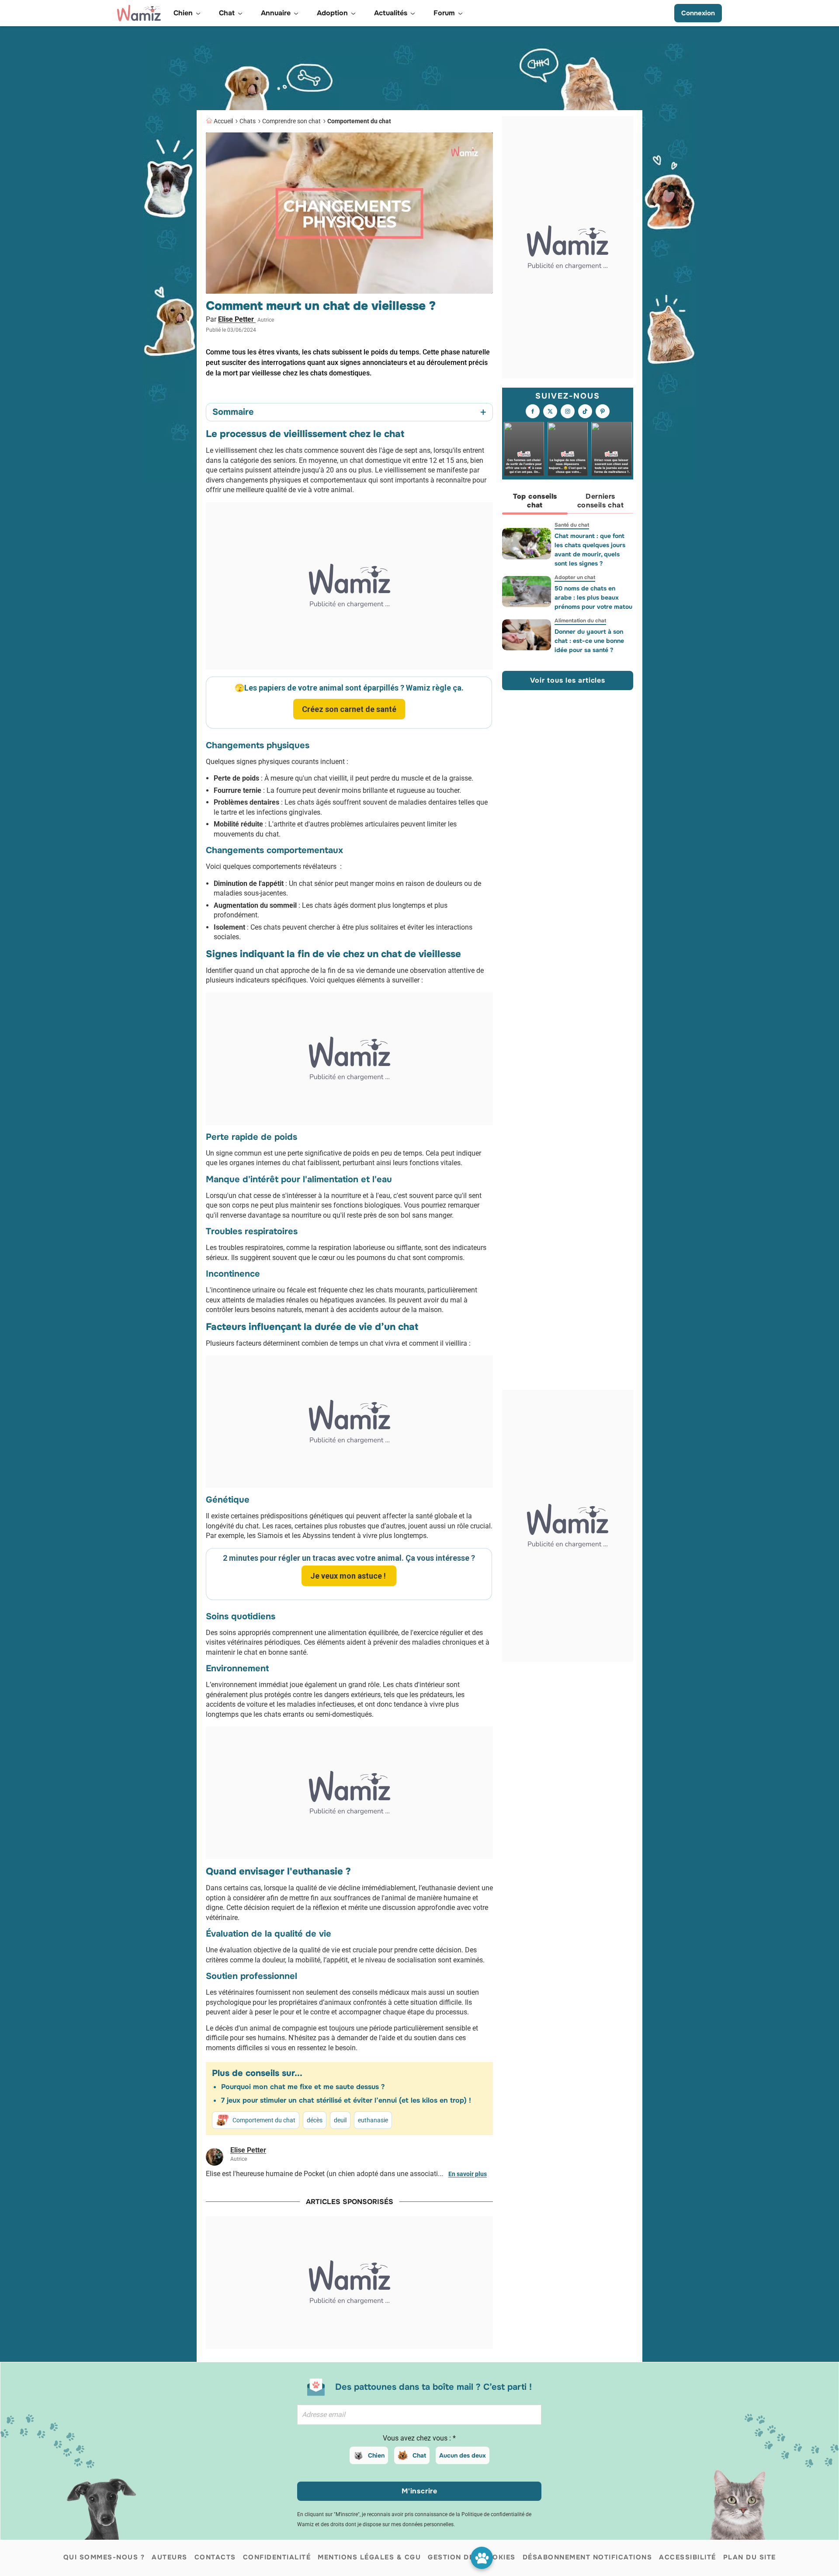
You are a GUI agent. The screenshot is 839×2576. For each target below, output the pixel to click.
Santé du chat (572, 525)
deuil (340, 2120)
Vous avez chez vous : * (419, 2438)
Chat (419, 2455)
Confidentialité (277, 2557)
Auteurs (170, 2557)
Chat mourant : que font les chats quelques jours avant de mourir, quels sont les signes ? (590, 550)
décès (315, 2120)
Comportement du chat (359, 121)
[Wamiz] (139, 13)
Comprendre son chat (291, 121)
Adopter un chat (575, 577)
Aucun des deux (463, 2455)
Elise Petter (237, 319)
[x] (550, 412)
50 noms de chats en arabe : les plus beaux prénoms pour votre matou (593, 597)
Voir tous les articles (568, 680)
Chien (376, 2455)
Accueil (223, 121)
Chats (248, 121)
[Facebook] (533, 412)
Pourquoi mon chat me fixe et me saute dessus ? (303, 2087)
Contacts (215, 2557)
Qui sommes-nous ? (104, 2557)
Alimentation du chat (580, 621)
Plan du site (750, 2557)
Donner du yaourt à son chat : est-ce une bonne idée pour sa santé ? (589, 641)
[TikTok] (585, 412)
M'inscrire (419, 2491)
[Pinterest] (603, 412)
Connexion (698, 13)
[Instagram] (568, 412)
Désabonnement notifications (588, 2557)
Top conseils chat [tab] (535, 501)
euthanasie (373, 2120)
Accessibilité (688, 2557)
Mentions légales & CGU (369, 2557)
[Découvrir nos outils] (482, 2558)
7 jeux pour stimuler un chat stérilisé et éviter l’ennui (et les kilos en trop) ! (346, 2100)
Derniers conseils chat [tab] (600, 501)
